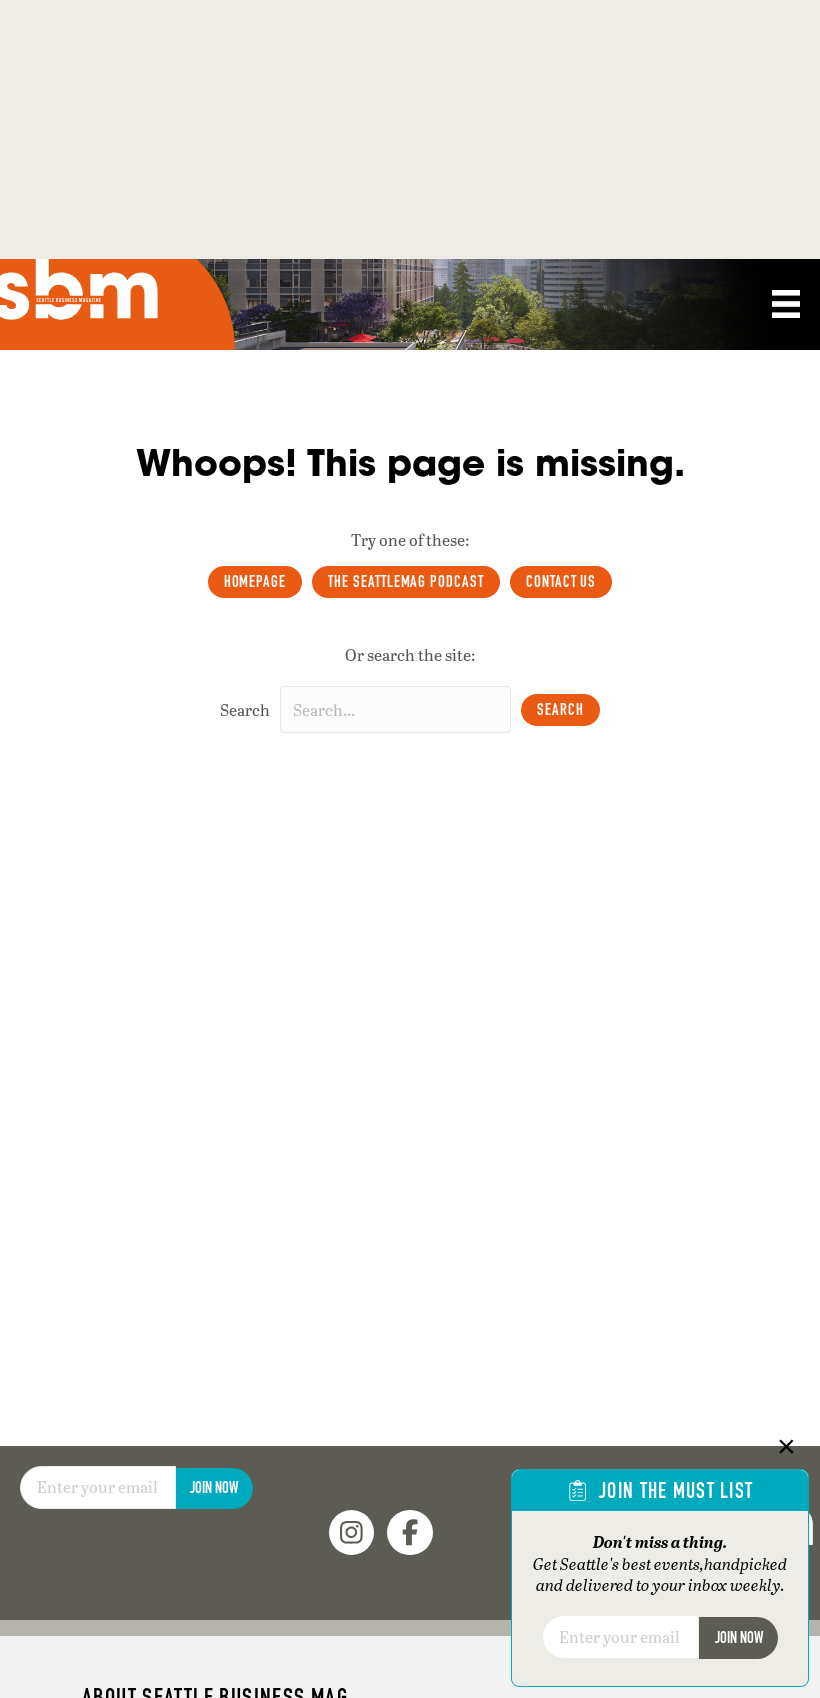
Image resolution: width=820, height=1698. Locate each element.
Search (245, 709)
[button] (560, 710)
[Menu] (786, 304)
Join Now (214, 1487)
